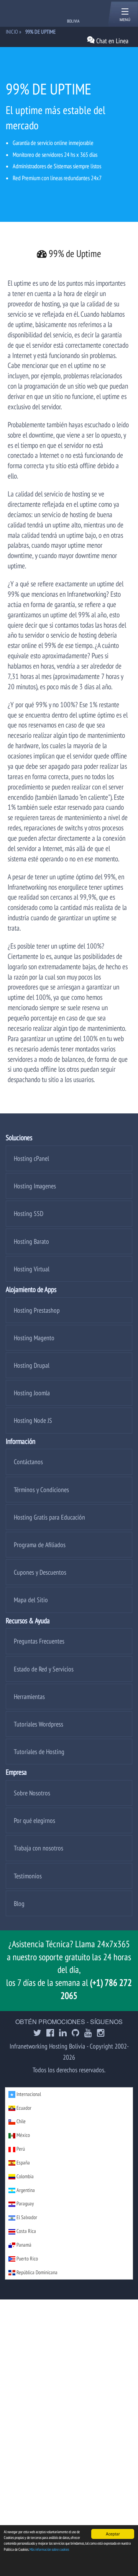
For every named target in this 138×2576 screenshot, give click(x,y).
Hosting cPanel (31, 1158)
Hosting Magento (34, 1338)
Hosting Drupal (32, 1365)
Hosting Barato (31, 1241)
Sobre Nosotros (32, 1793)
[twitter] (37, 2033)
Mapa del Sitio (31, 1600)
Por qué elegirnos (34, 1820)
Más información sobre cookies (49, 2549)
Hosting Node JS (33, 1420)
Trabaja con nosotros (39, 1848)
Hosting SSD (29, 1213)
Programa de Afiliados (40, 1545)
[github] (76, 2033)
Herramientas (29, 1696)
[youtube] (88, 2033)
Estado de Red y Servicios (44, 1669)
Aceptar (113, 2534)
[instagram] (101, 2033)
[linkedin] (63, 2033)
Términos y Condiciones (41, 1490)
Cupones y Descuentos (40, 1572)
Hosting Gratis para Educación (49, 1517)
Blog (19, 1903)
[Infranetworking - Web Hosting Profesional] (46, 13)
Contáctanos (28, 1462)
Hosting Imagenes (35, 1186)
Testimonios (28, 1876)
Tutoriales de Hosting (39, 1752)
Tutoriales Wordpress (39, 1724)
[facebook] (50, 2033)
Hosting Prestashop (37, 1310)
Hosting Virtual (32, 1269)
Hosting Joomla (32, 1393)
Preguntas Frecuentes (39, 1641)
